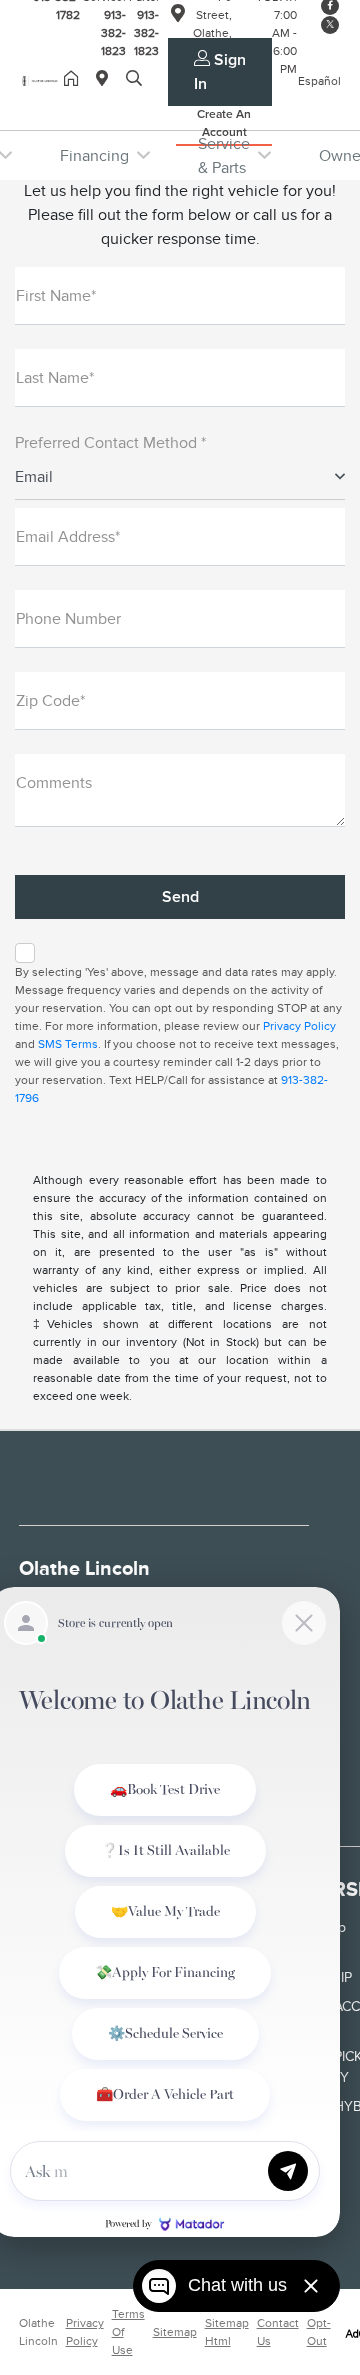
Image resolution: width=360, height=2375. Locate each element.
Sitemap (175, 2332)
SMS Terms (68, 1044)
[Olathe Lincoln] (42, 80)
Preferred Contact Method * (110, 443)
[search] (134, 80)
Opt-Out (319, 2332)
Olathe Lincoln (38, 2332)
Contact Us (278, 2332)
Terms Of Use (128, 2332)
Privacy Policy (299, 1026)
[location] (106, 80)
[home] (75, 80)
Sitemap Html (227, 2332)
